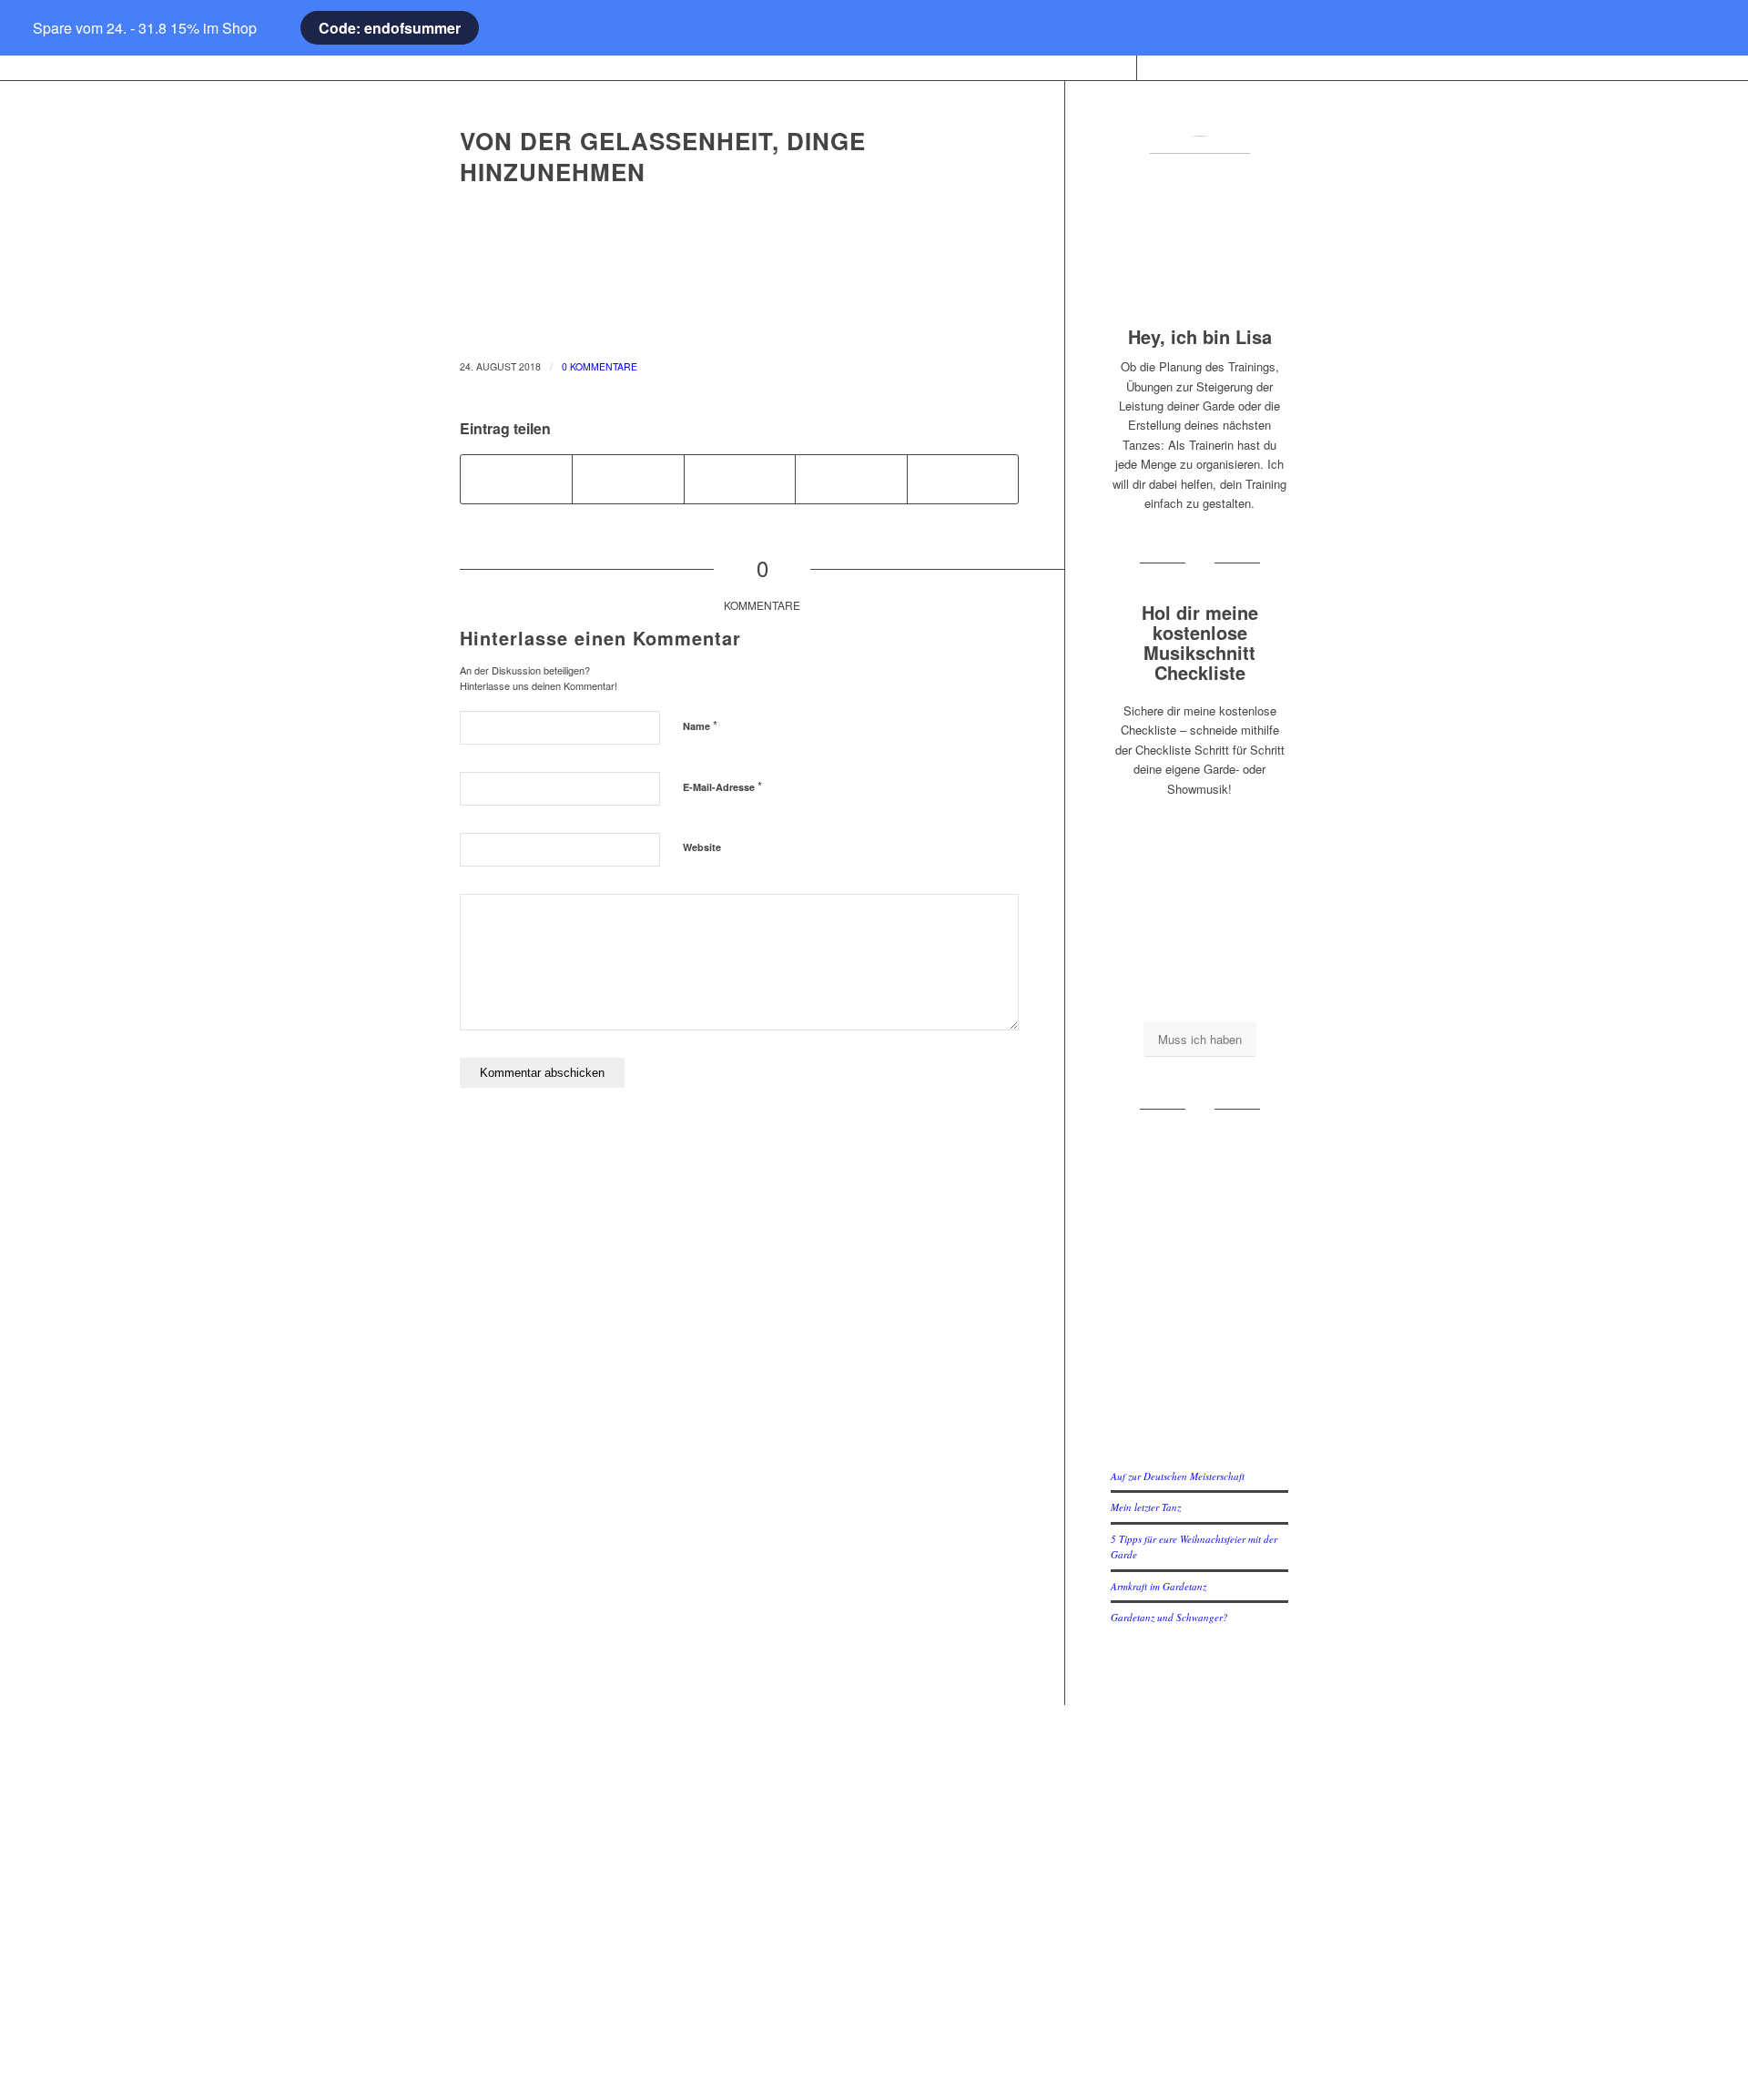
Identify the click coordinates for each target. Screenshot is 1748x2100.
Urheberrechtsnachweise (874, 1879)
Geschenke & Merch (581, 1850)
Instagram (1166, 1791)
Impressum (874, 1791)
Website (702, 847)
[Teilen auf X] (628, 479)
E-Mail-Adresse (722, 786)
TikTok (1167, 1850)
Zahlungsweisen (874, 1909)
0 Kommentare (600, 366)
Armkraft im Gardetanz (1159, 1586)
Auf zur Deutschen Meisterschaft (1178, 1476)
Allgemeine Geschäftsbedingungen (874, 1820)
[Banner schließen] (41, 28)
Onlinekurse (581, 1820)
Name (700, 725)
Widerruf (874, 1938)
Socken (581, 1879)
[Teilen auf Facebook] (516, 479)
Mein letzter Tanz (1146, 1507)
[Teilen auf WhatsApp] (740, 479)
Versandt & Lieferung (874, 1968)
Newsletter (874, 1998)
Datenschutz (874, 1850)
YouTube (1166, 1820)
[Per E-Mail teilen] (963, 479)
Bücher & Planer (581, 1791)
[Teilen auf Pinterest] (851, 479)
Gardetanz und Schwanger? (1169, 1617)
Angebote (581, 1909)
